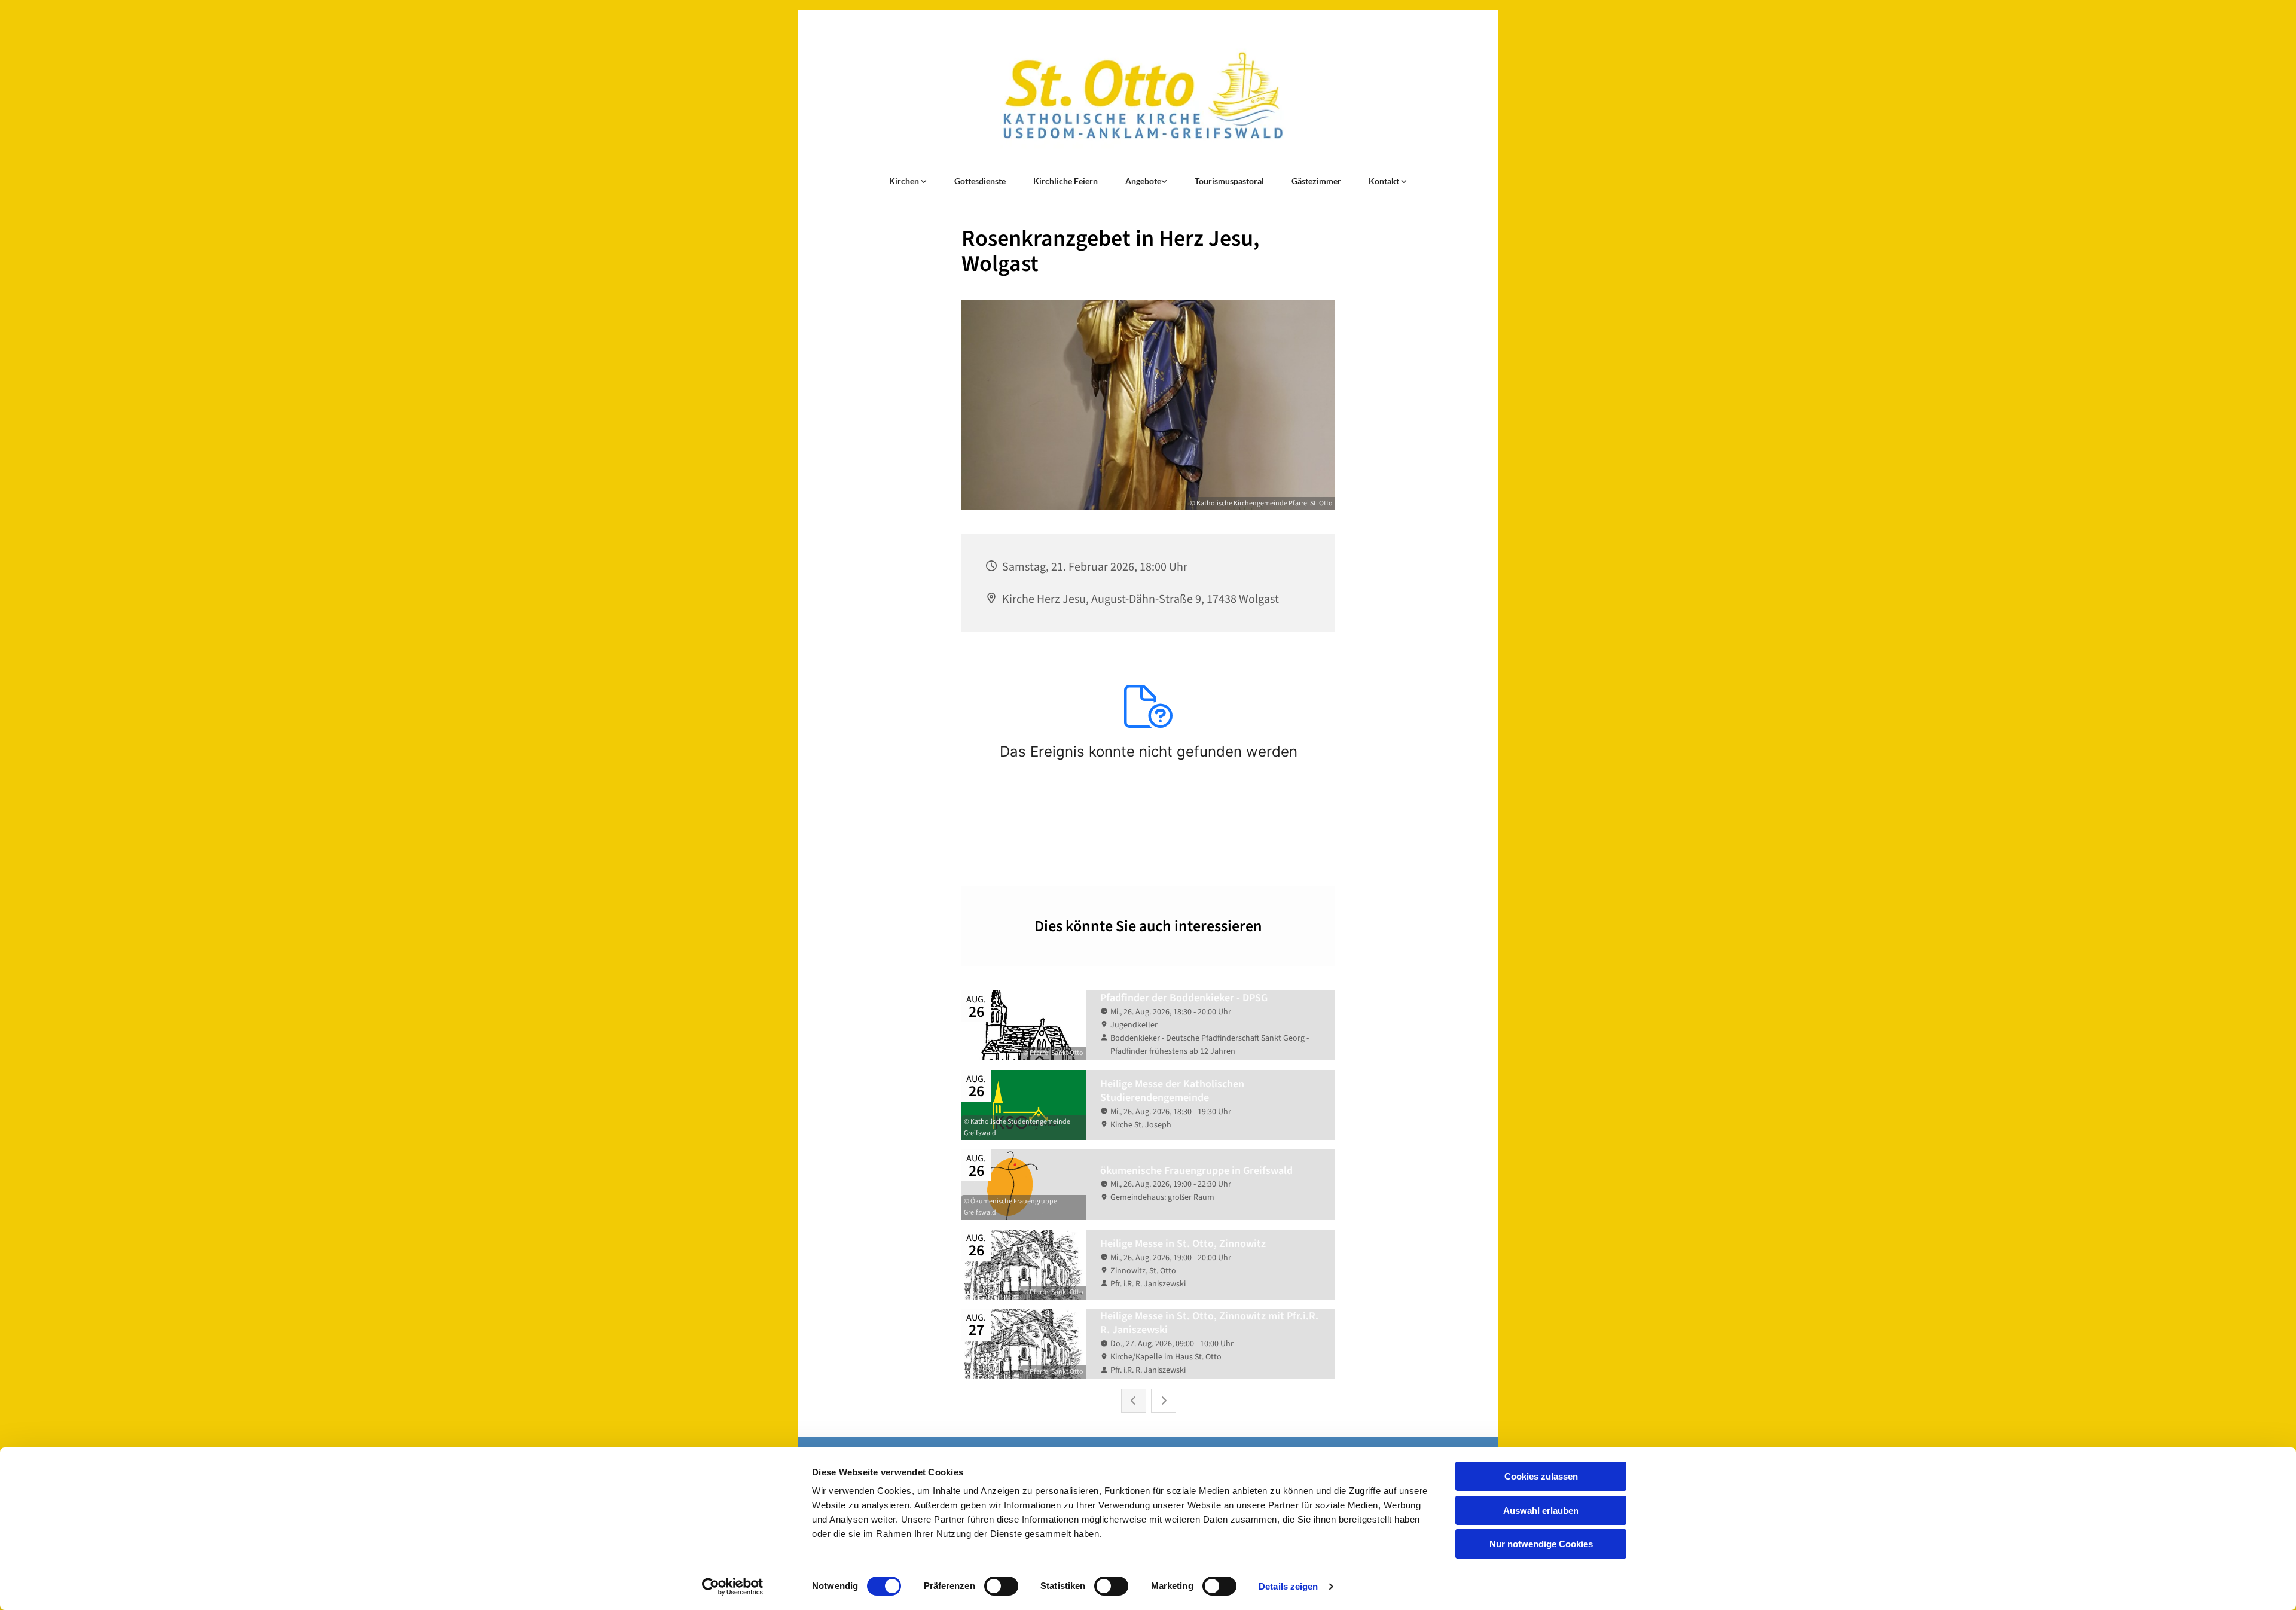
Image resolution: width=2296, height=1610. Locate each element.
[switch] (1001, 1586)
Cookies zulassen (1541, 1476)
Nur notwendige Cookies (1541, 1544)
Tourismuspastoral (1229, 181)
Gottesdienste (980, 181)
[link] (908, 181)
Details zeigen (1288, 1586)
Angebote (1143, 181)
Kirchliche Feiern (1065, 181)
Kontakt (1385, 181)
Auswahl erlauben (1541, 1510)
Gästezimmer (1316, 181)
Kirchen (905, 181)
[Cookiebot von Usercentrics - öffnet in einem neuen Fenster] (733, 1587)
